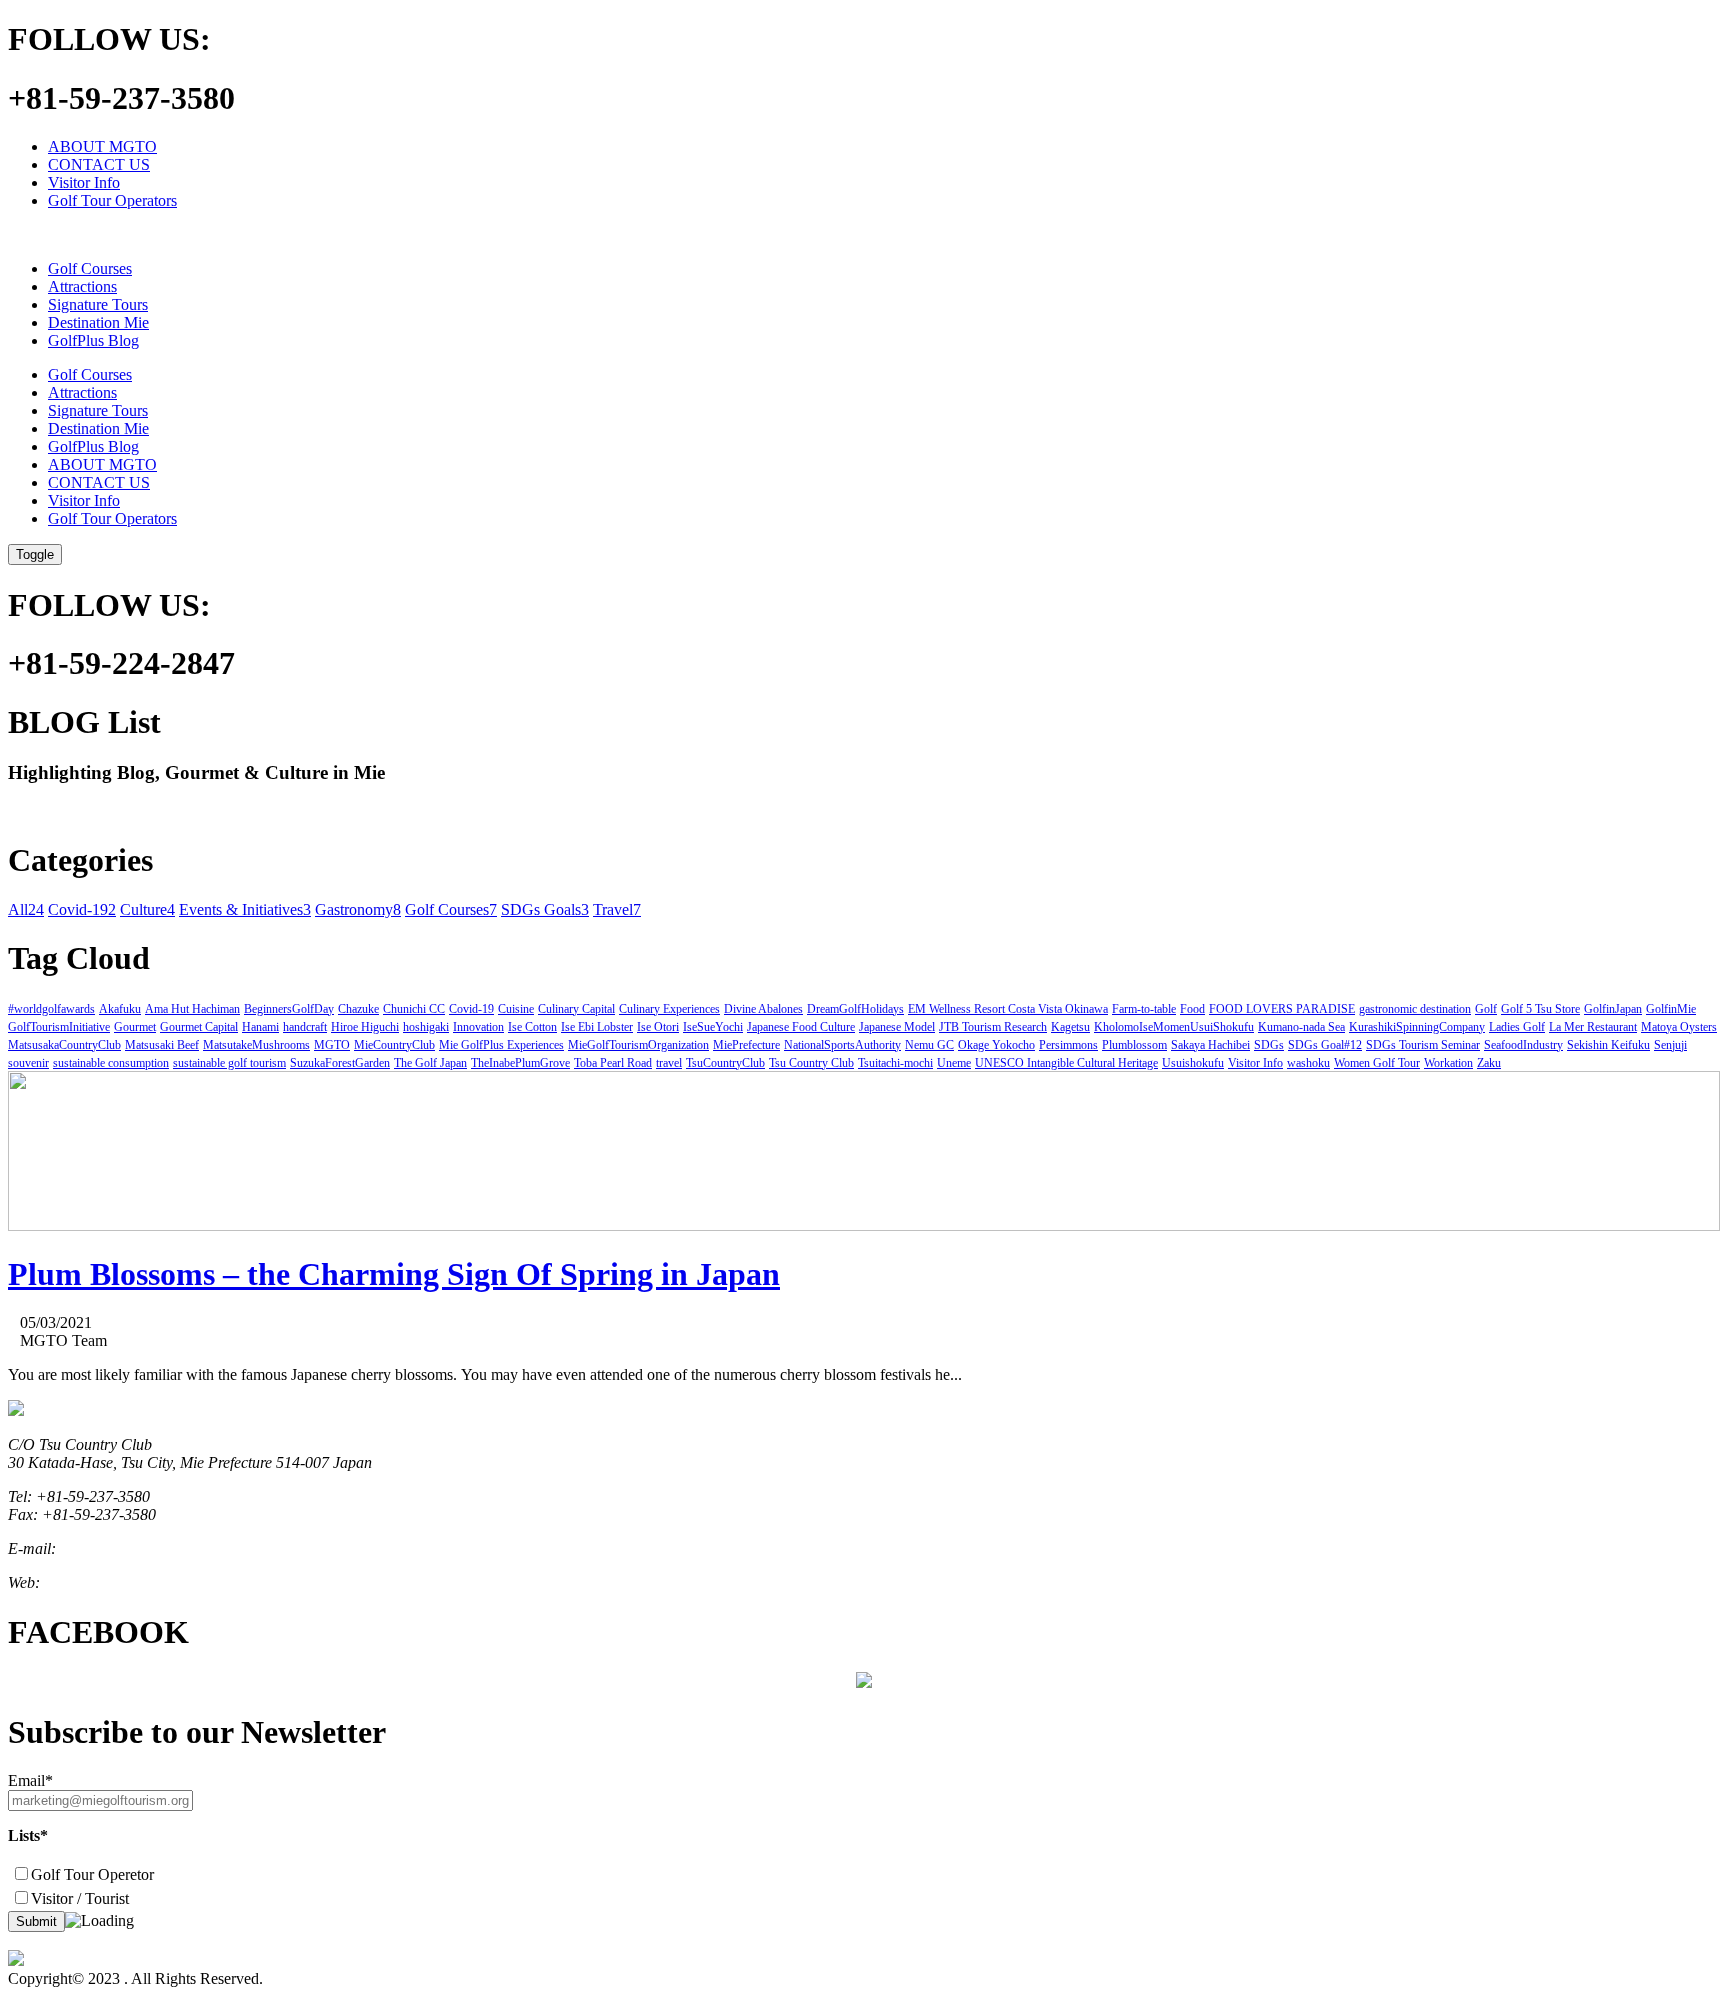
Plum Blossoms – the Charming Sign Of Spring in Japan (394, 1274)
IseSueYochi (713, 1027)
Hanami (260, 1027)
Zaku (1489, 1063)
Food (1192, 1009)
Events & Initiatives (245, 909)
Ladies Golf (1517, 1027)
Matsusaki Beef (162, 1045)
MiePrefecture (746, 1045)
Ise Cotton (532, 1027)
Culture (147, 909)
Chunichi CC (414, 1009)
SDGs (1269, 1045)
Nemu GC (929, 1045)
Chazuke (358, 1009)
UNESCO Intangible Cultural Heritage (1066, 1063)
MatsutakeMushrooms (256, 1045)
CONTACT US (99, 164)
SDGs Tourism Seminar (1423, 1045)
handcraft (305, 1027)
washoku (1308, 1063)
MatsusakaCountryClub (64, 1045)
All (26, 909)
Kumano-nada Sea (1301, 1027)
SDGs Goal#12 (1325, 1045)
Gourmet (135, 1027)
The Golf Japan (430, 1063)
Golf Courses (90, 268)
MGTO (332, 1045)
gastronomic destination (1415, 1009)
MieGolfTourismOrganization (638, 1045)
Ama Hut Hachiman (192, 1009)
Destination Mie (98, 322)
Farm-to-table (1144, 1009)
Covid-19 (82, 909)
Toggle (35, 554)
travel (669, 1063)
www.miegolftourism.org (122, 1582)
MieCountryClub (394, 1045)
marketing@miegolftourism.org (159, 1548)
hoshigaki (426, 1027)
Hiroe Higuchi (365, 1027)
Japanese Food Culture (801, 1027)
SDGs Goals (545, 909)
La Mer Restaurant (1593, 1027)
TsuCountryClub (725, 1063)
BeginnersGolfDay (289, 1009)
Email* (30, 1780)
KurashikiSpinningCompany (1417, 1027)
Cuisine (516, 1009)
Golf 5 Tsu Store (1540, 1009)
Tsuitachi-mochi (895, 1063)
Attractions (82, 286)
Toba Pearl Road (613, 1063)
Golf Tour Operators (112, 200)
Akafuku (120, 1009)
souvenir (28, 1063)
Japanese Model (897, 1027)
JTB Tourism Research (993, 1027)
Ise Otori (658, 1027)
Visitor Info (84, 182)
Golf (1486, 1009)
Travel (617, 909)
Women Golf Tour (1377, 1063)
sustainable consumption (111, 1063)
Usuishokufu (1193, 1063)
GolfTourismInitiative (59, 1027)
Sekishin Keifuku (1608, 1045)
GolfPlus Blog (93, 340)
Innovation (478, 1027)
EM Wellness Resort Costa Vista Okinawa (1008, 1009)
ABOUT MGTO (102, 146)
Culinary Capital (576, 1009)
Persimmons (1068, 1045)
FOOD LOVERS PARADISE (1282, 1009)
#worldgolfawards (51, 1009)
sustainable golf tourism (229, 1063)
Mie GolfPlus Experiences (501, 1045)
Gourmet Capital (199, 1027)
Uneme (954, 1063)
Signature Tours (98, 304)
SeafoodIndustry (1523, 1045)
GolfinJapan (1613, 1009)
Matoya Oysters (1679, 1027)
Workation (1448, 1063)
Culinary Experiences (669, 1009)
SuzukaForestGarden (340, 1063)
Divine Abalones (763, 1009)
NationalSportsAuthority (842, 1045)
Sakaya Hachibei (1210, 1045)
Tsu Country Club (811, 1063)
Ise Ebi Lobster (597, 1027)
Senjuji (1670, 1045)
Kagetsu (1070, 1027)
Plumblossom (1134, 1045)
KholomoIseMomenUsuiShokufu (1174, 1027)
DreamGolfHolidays (855, 1009)
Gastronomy (358, 909)
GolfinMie (1671, 1009)
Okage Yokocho (996, 1045)
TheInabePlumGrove (520, 1063)
